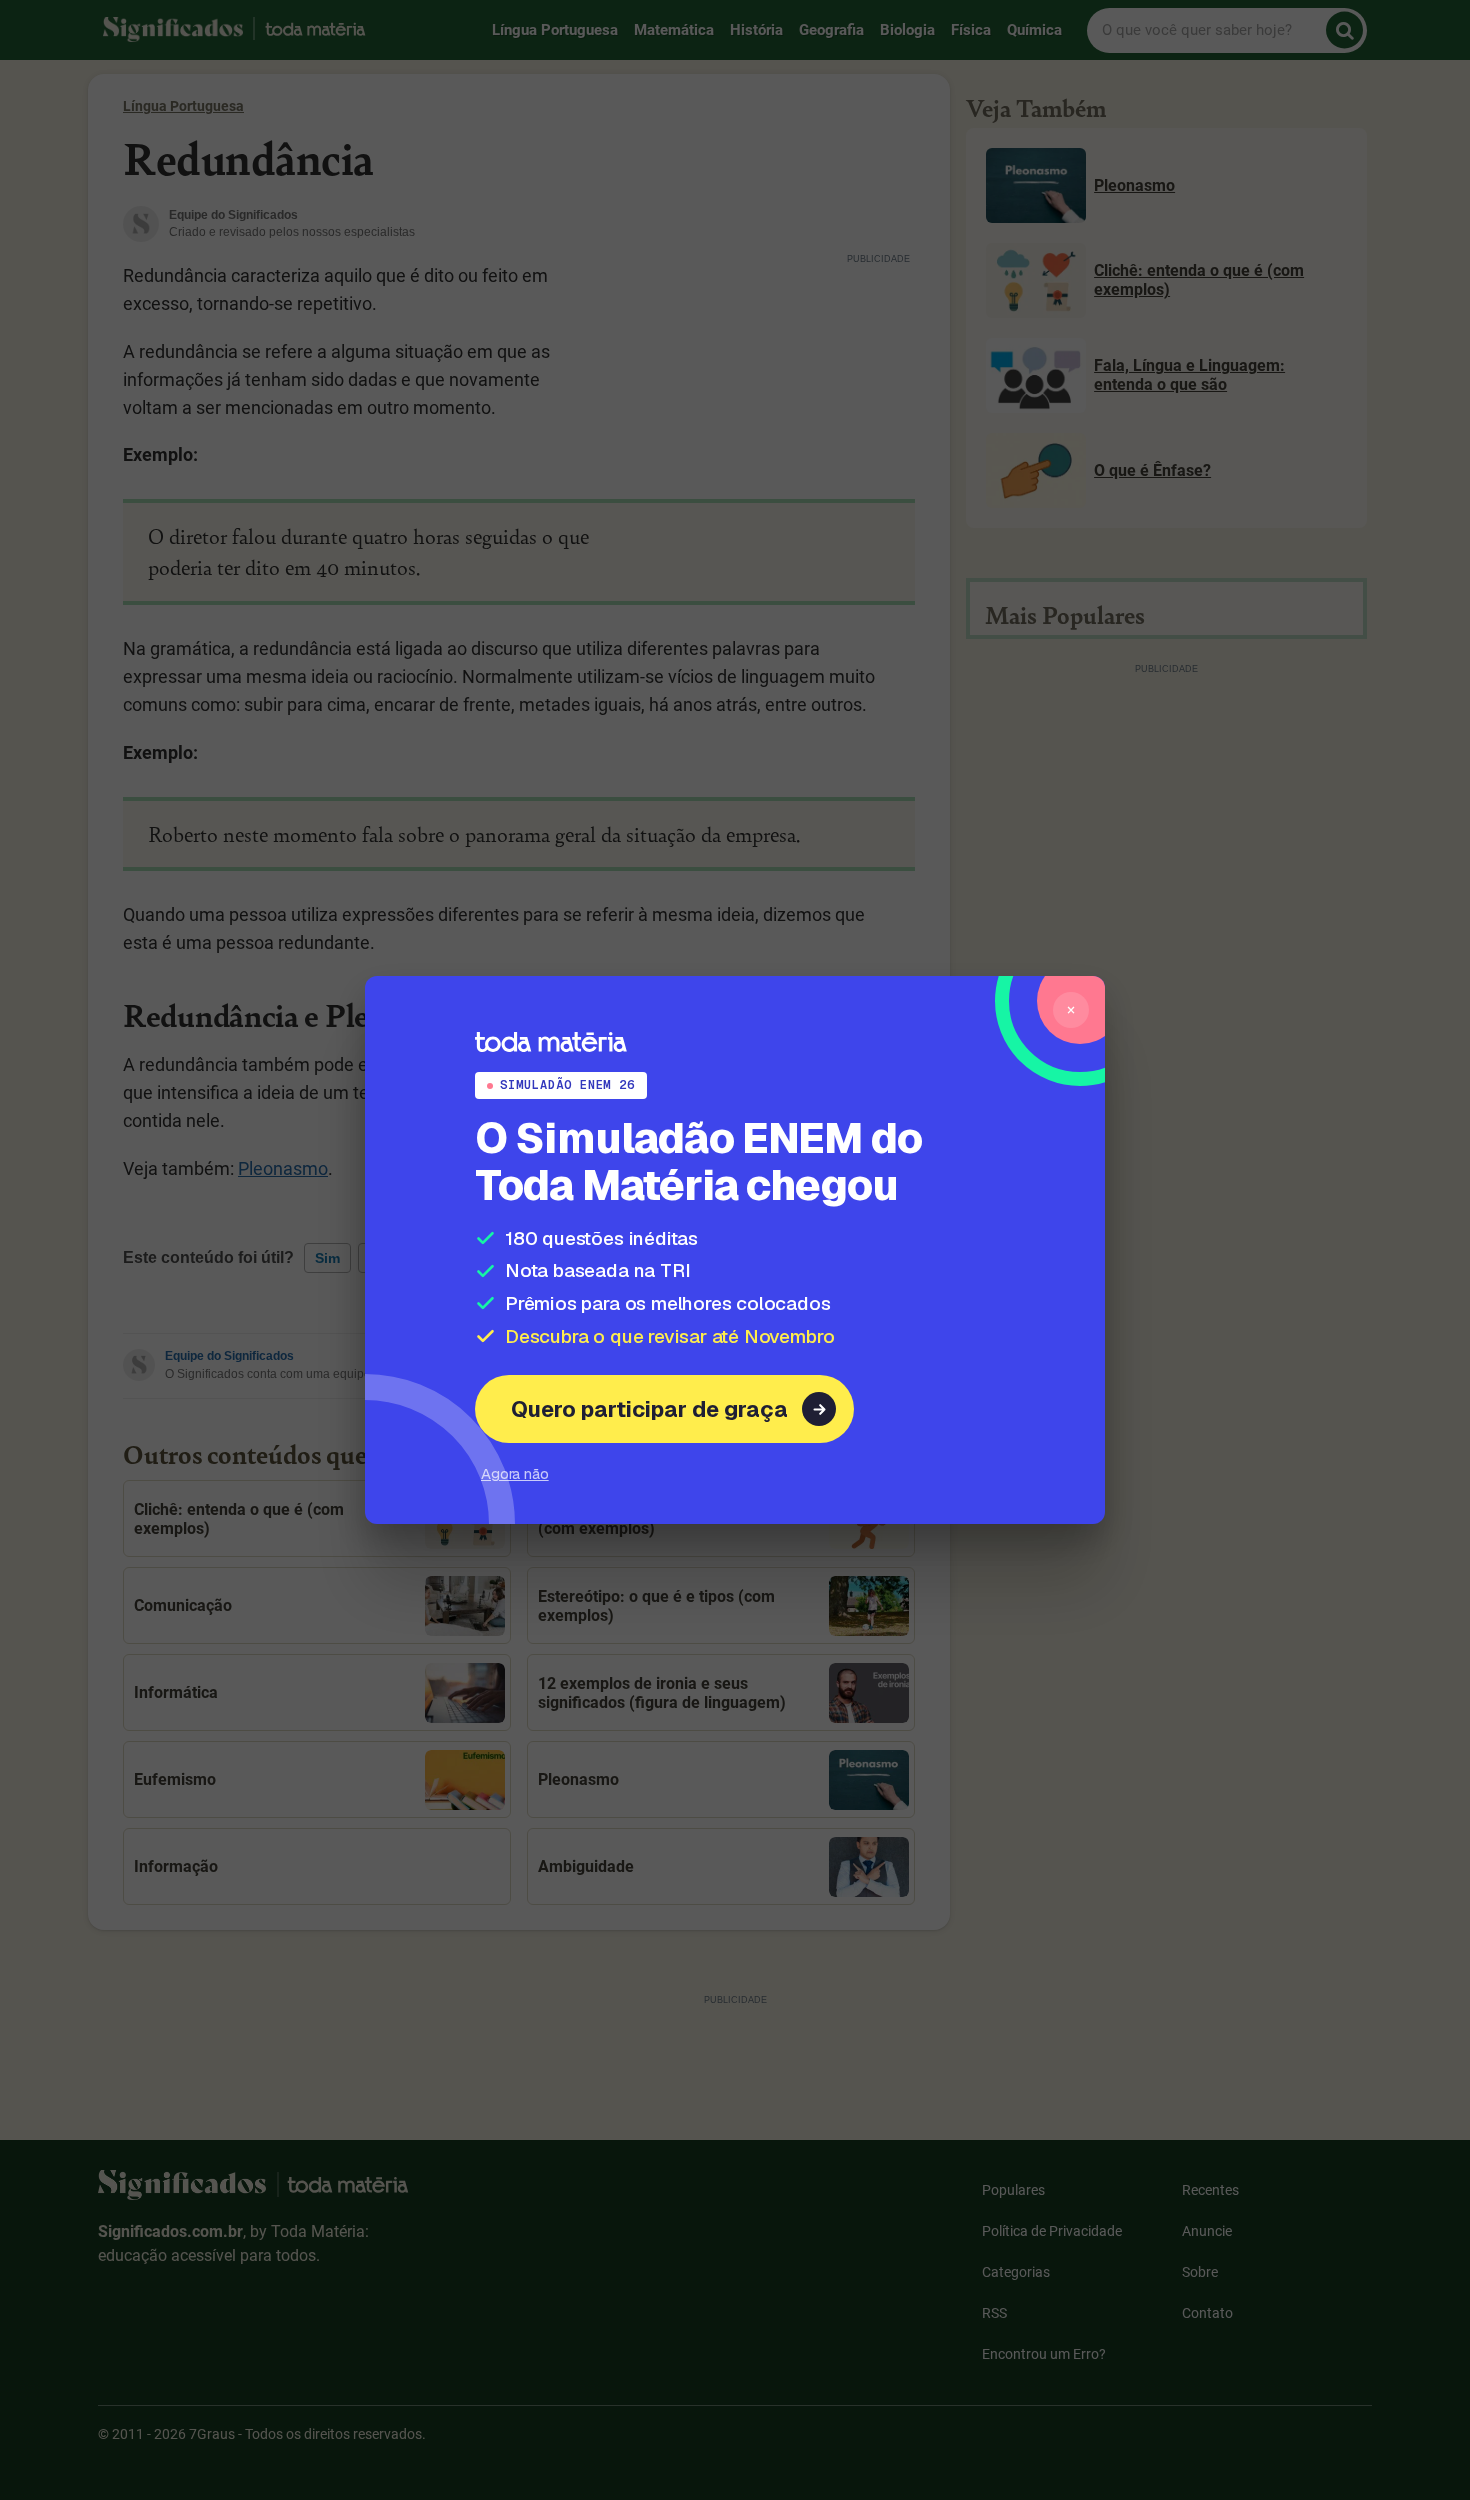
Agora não (515, 1473)
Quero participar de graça (649, 1409)
